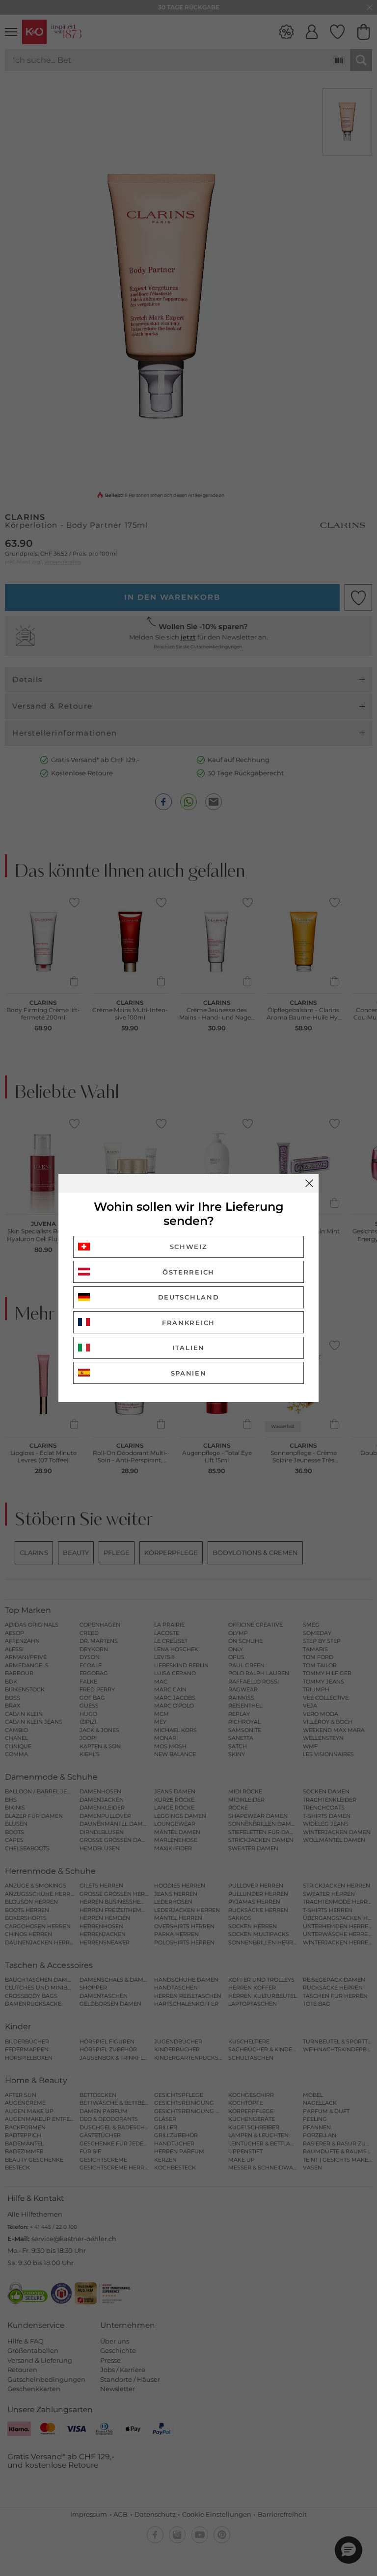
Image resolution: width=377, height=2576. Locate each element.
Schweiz (189, 1247)
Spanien (189, 1373)
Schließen (309, 1183)
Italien (188, 1348)
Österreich (188, 1272)
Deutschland (189, 1297)
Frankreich (188, 1323)
